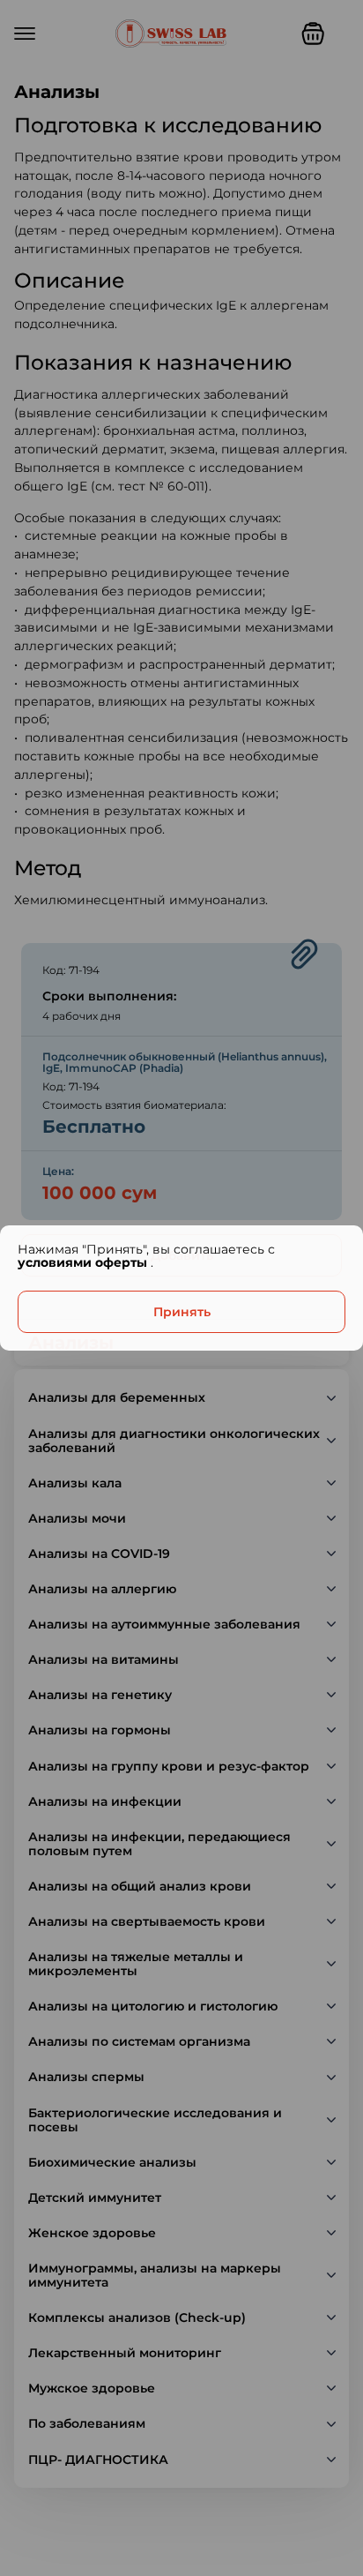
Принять (182, 1312)
